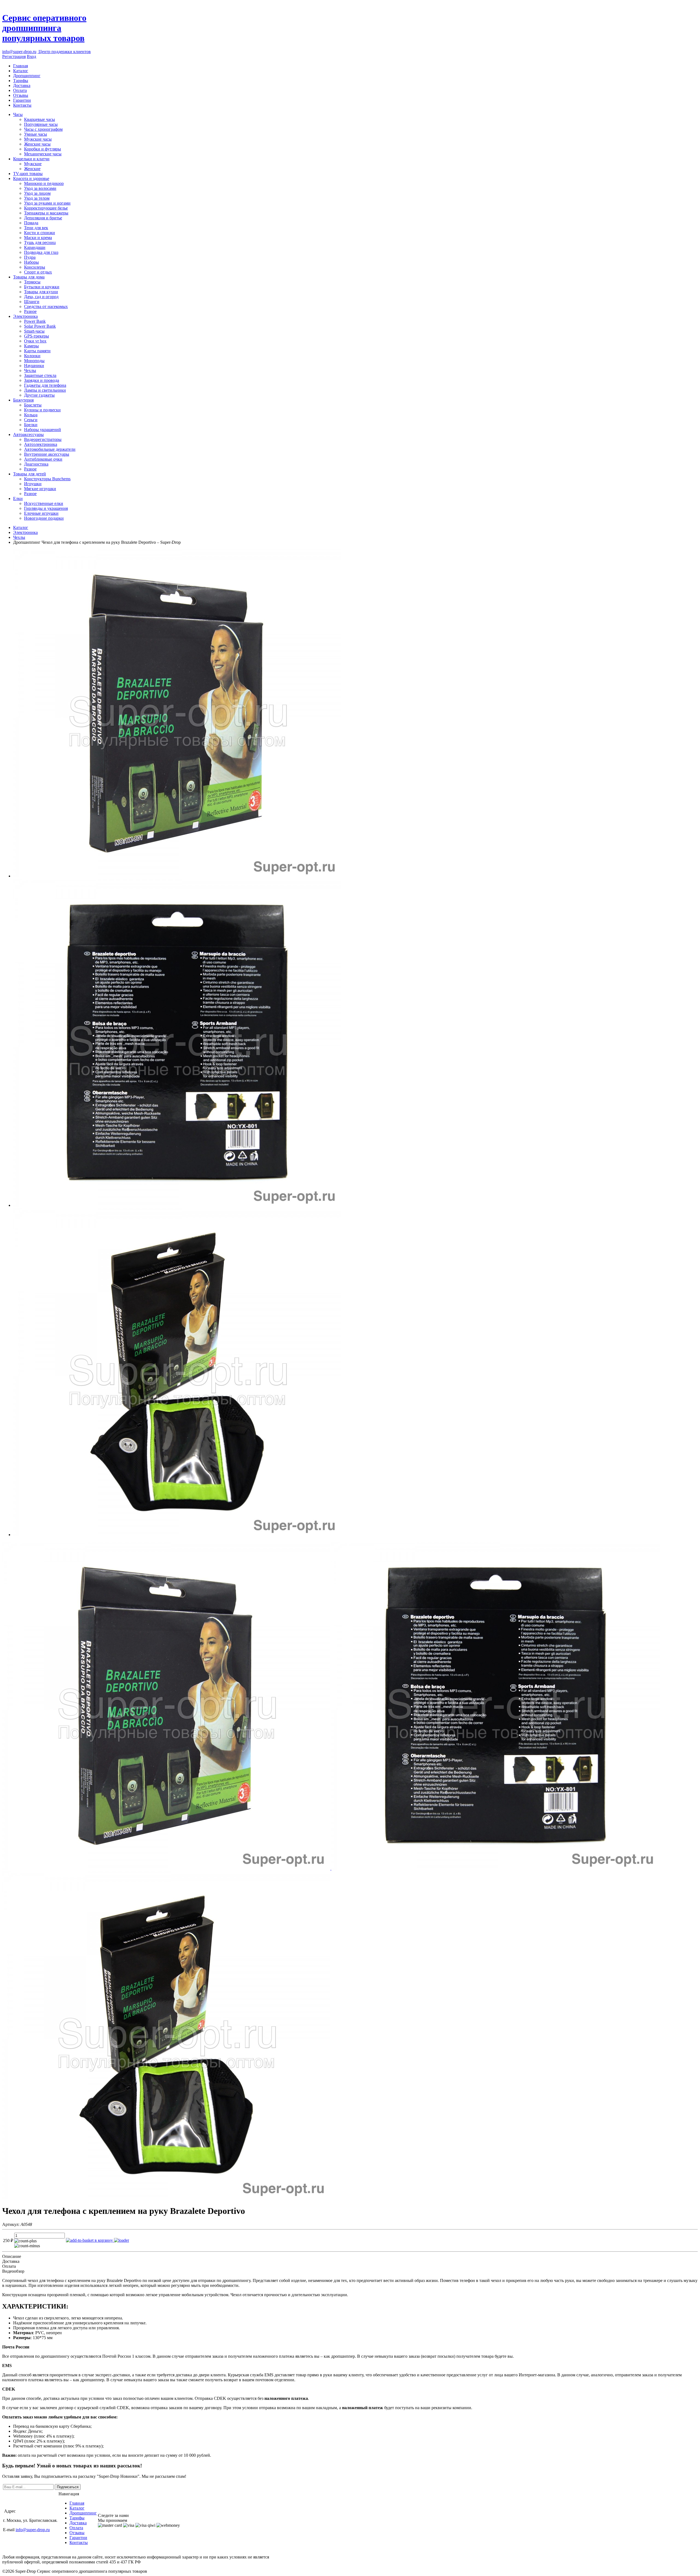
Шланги (32, 302)
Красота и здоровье (31, 178)
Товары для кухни (41, 292)
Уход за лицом (37, 193)
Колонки (32, 356)
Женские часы (37, 144)
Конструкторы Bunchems (47, 479)
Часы (18, 114)
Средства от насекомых (46, 306)
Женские (32, 169)
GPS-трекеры (37, 336)
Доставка (22, 85)
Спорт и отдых (38, 272)
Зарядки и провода (42, 380)
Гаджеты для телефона (45, 385)
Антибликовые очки (43, 459)
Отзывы (21, 95)
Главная (21, 66)
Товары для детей (30, 474)
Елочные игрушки (41, 513)
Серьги (31, 420)
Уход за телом (37, 198)
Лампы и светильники (45, 390)
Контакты (22, 105)
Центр (64, 52)
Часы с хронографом (43, 129)
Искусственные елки (44, 503)
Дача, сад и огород (41, 297)
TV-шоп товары (28, 174)
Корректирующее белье (46, 208)
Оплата (20, 90)
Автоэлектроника (41, 444)
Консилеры (35, 267)
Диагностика (36, 464)
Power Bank (35, 321)
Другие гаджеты (39, 395)
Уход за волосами (40, 188)
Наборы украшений (43, 430)
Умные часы (36, 134)
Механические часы (43, 154)
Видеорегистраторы (43, 439)
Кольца (31, 415)
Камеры (31, 346)
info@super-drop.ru (19, 52)
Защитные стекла (40, 375)
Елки (18, 498)
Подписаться (68, 2487)
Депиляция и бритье (43, 218)
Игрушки (33, 484)
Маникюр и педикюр (44, 183)
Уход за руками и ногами (47, 203)
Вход (31, 56)
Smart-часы (34, 331)
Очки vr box (35, 341)
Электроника (25, 316)
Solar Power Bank (40, 326)
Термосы (32, 282)
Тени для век (36, 228)
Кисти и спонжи (40, 233)
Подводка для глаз (41, 252)
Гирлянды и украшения (46, 508)
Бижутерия (23, 400)
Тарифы (21, 81)
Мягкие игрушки (40, 489)
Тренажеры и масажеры (46, 213)
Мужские (33, 164)
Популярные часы (41, 124)
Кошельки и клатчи (31, 159)
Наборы (31, 262)
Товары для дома (29, 277)
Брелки (31, 425)
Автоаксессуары (28, 434)
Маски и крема (38, 238)
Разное (30, 311)
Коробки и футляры (43, 149)
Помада (31, 223)
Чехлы (30, 370)
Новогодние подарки (44, 518)
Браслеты (33, 405)
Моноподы (34, 361)
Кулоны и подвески (42, 410)
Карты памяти (37, 351)
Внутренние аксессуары (47, 454)
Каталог (21, 71)
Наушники (34, 366)
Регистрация (14, 56)
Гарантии (22, 100)
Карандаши (35, 247)
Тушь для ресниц (40, 242)
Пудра (30, 257)
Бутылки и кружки (42, 287)
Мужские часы (38, 139)
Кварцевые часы (40, 119)
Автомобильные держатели (50, 449)
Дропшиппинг (27, 76)
